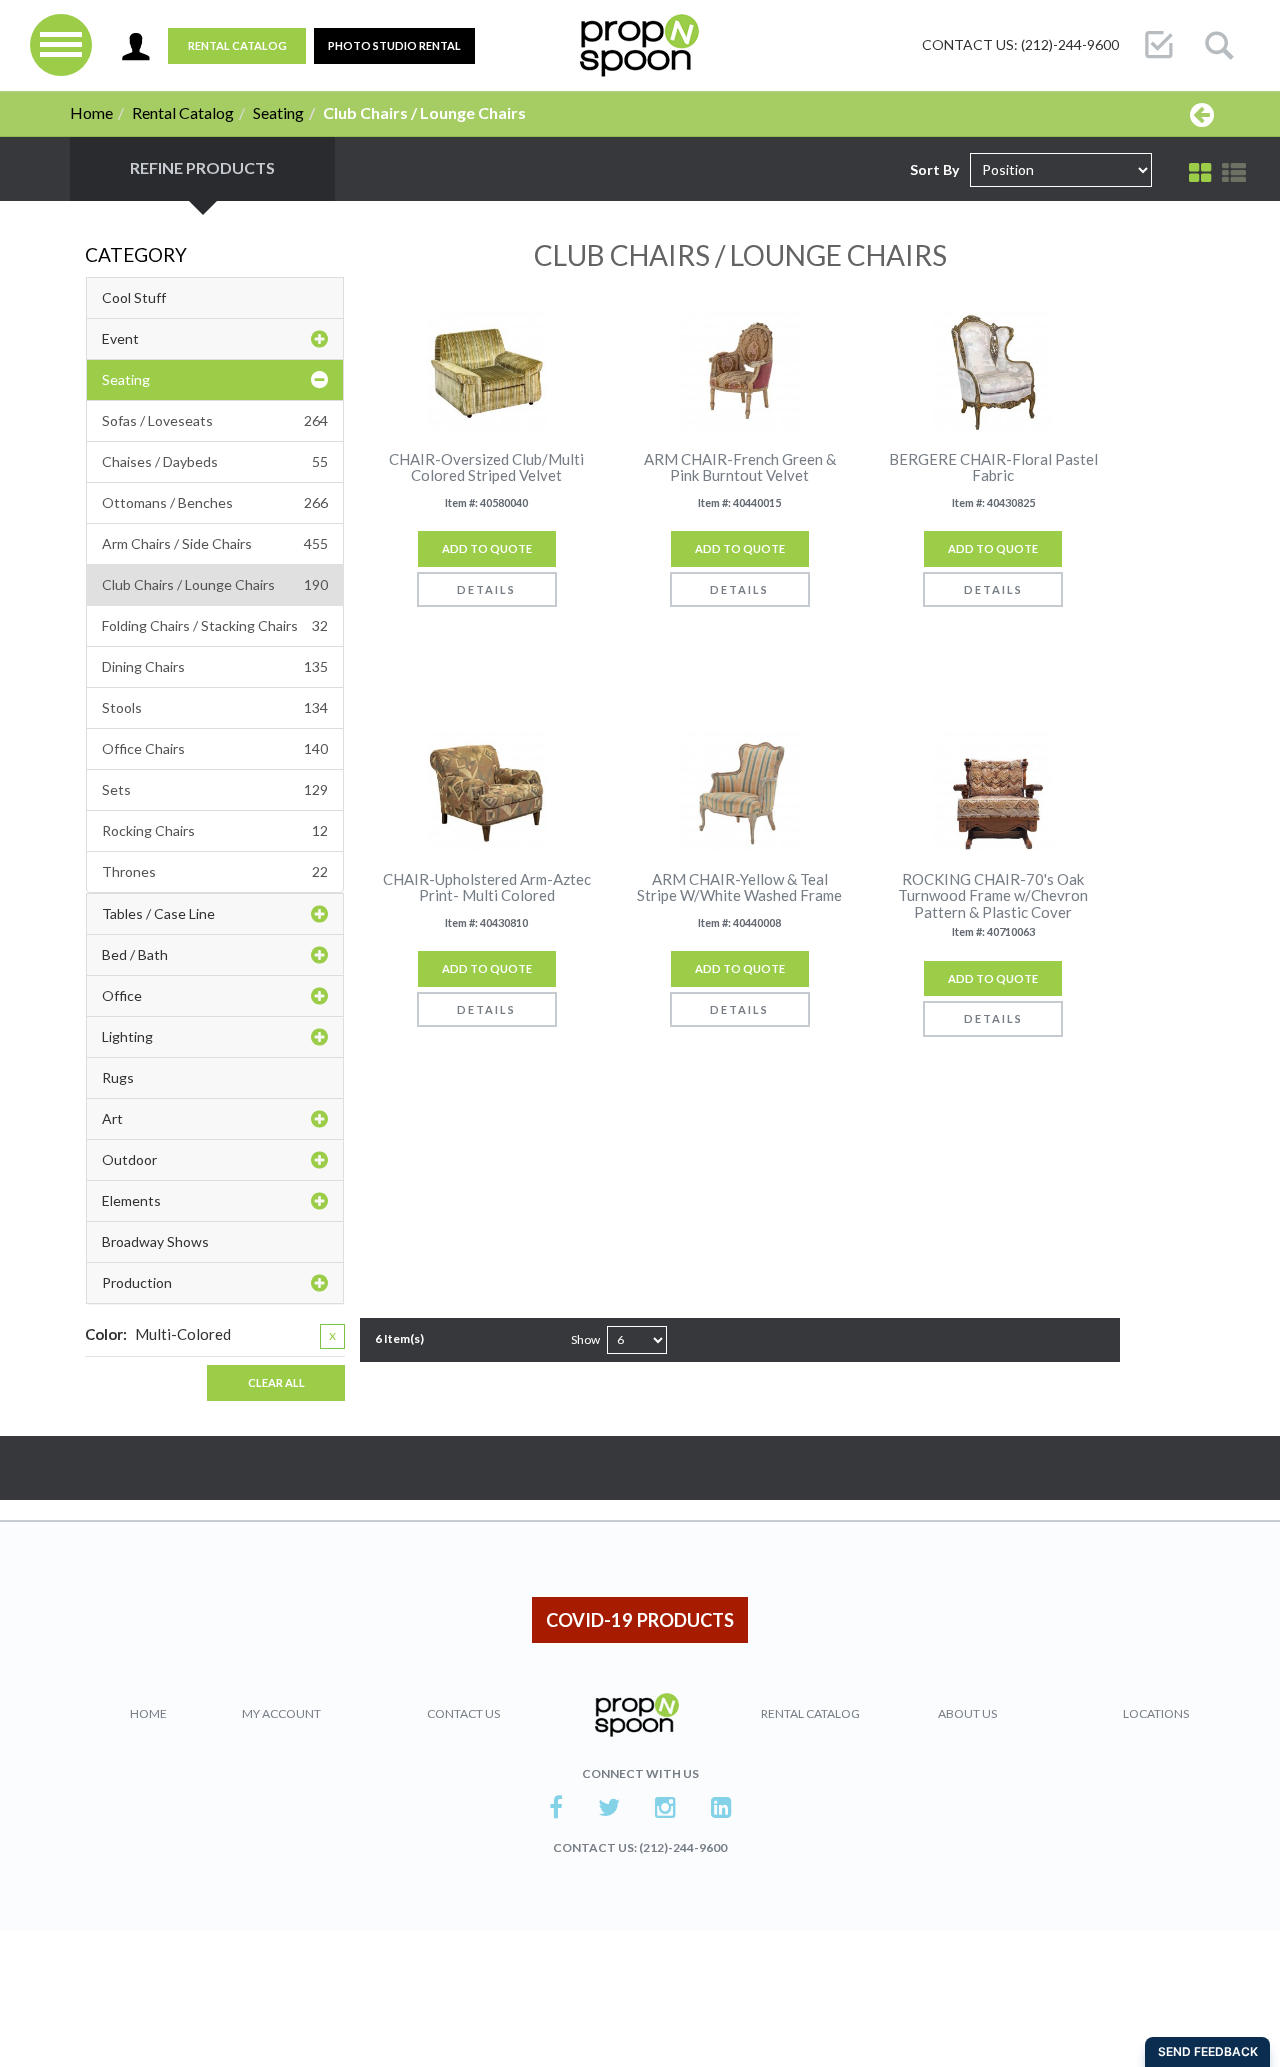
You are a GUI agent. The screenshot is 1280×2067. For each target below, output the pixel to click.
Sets (215, 789)
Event (120, 338)
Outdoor (129, 1159)
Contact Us (463, 1713)
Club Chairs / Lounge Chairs (215, 584)
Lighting (127, 1036)
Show (585, 1339)
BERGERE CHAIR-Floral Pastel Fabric (993, 467)
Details (486, 589)
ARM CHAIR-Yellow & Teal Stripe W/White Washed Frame (739, 887)
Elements (131, 1200)
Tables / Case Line (158, 913)
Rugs (118, 1077)
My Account (281, 1713)
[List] (1234, 173)
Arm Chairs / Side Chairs (215, 543)
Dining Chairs (215, 666)
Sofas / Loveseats (215, 420)
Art (112, 1118)
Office (122, 995)
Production (137, 1282)
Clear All (276, 1382)
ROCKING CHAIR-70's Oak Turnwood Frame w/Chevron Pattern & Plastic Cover (993, 896)
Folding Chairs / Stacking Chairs (215, 625)
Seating (278, 112)
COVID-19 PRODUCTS (640, 1620)
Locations (1156, 1713)
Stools (215, 707)
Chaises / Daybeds (215, 461)
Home (91, 112)
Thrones (215, 871)
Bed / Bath (135, 954)
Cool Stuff (134, 297)
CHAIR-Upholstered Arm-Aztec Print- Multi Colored (487, 887)
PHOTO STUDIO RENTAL (394, 45)
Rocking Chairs (215, 830)
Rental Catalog (237, 45)
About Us (967, 1713)
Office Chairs (215, 748)
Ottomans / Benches (215, 502)
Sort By (934, 169)
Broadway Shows (155, 1241)
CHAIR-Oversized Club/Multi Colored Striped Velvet (486, 467)
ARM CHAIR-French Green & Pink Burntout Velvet (740, 467)
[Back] (1202, 114)
